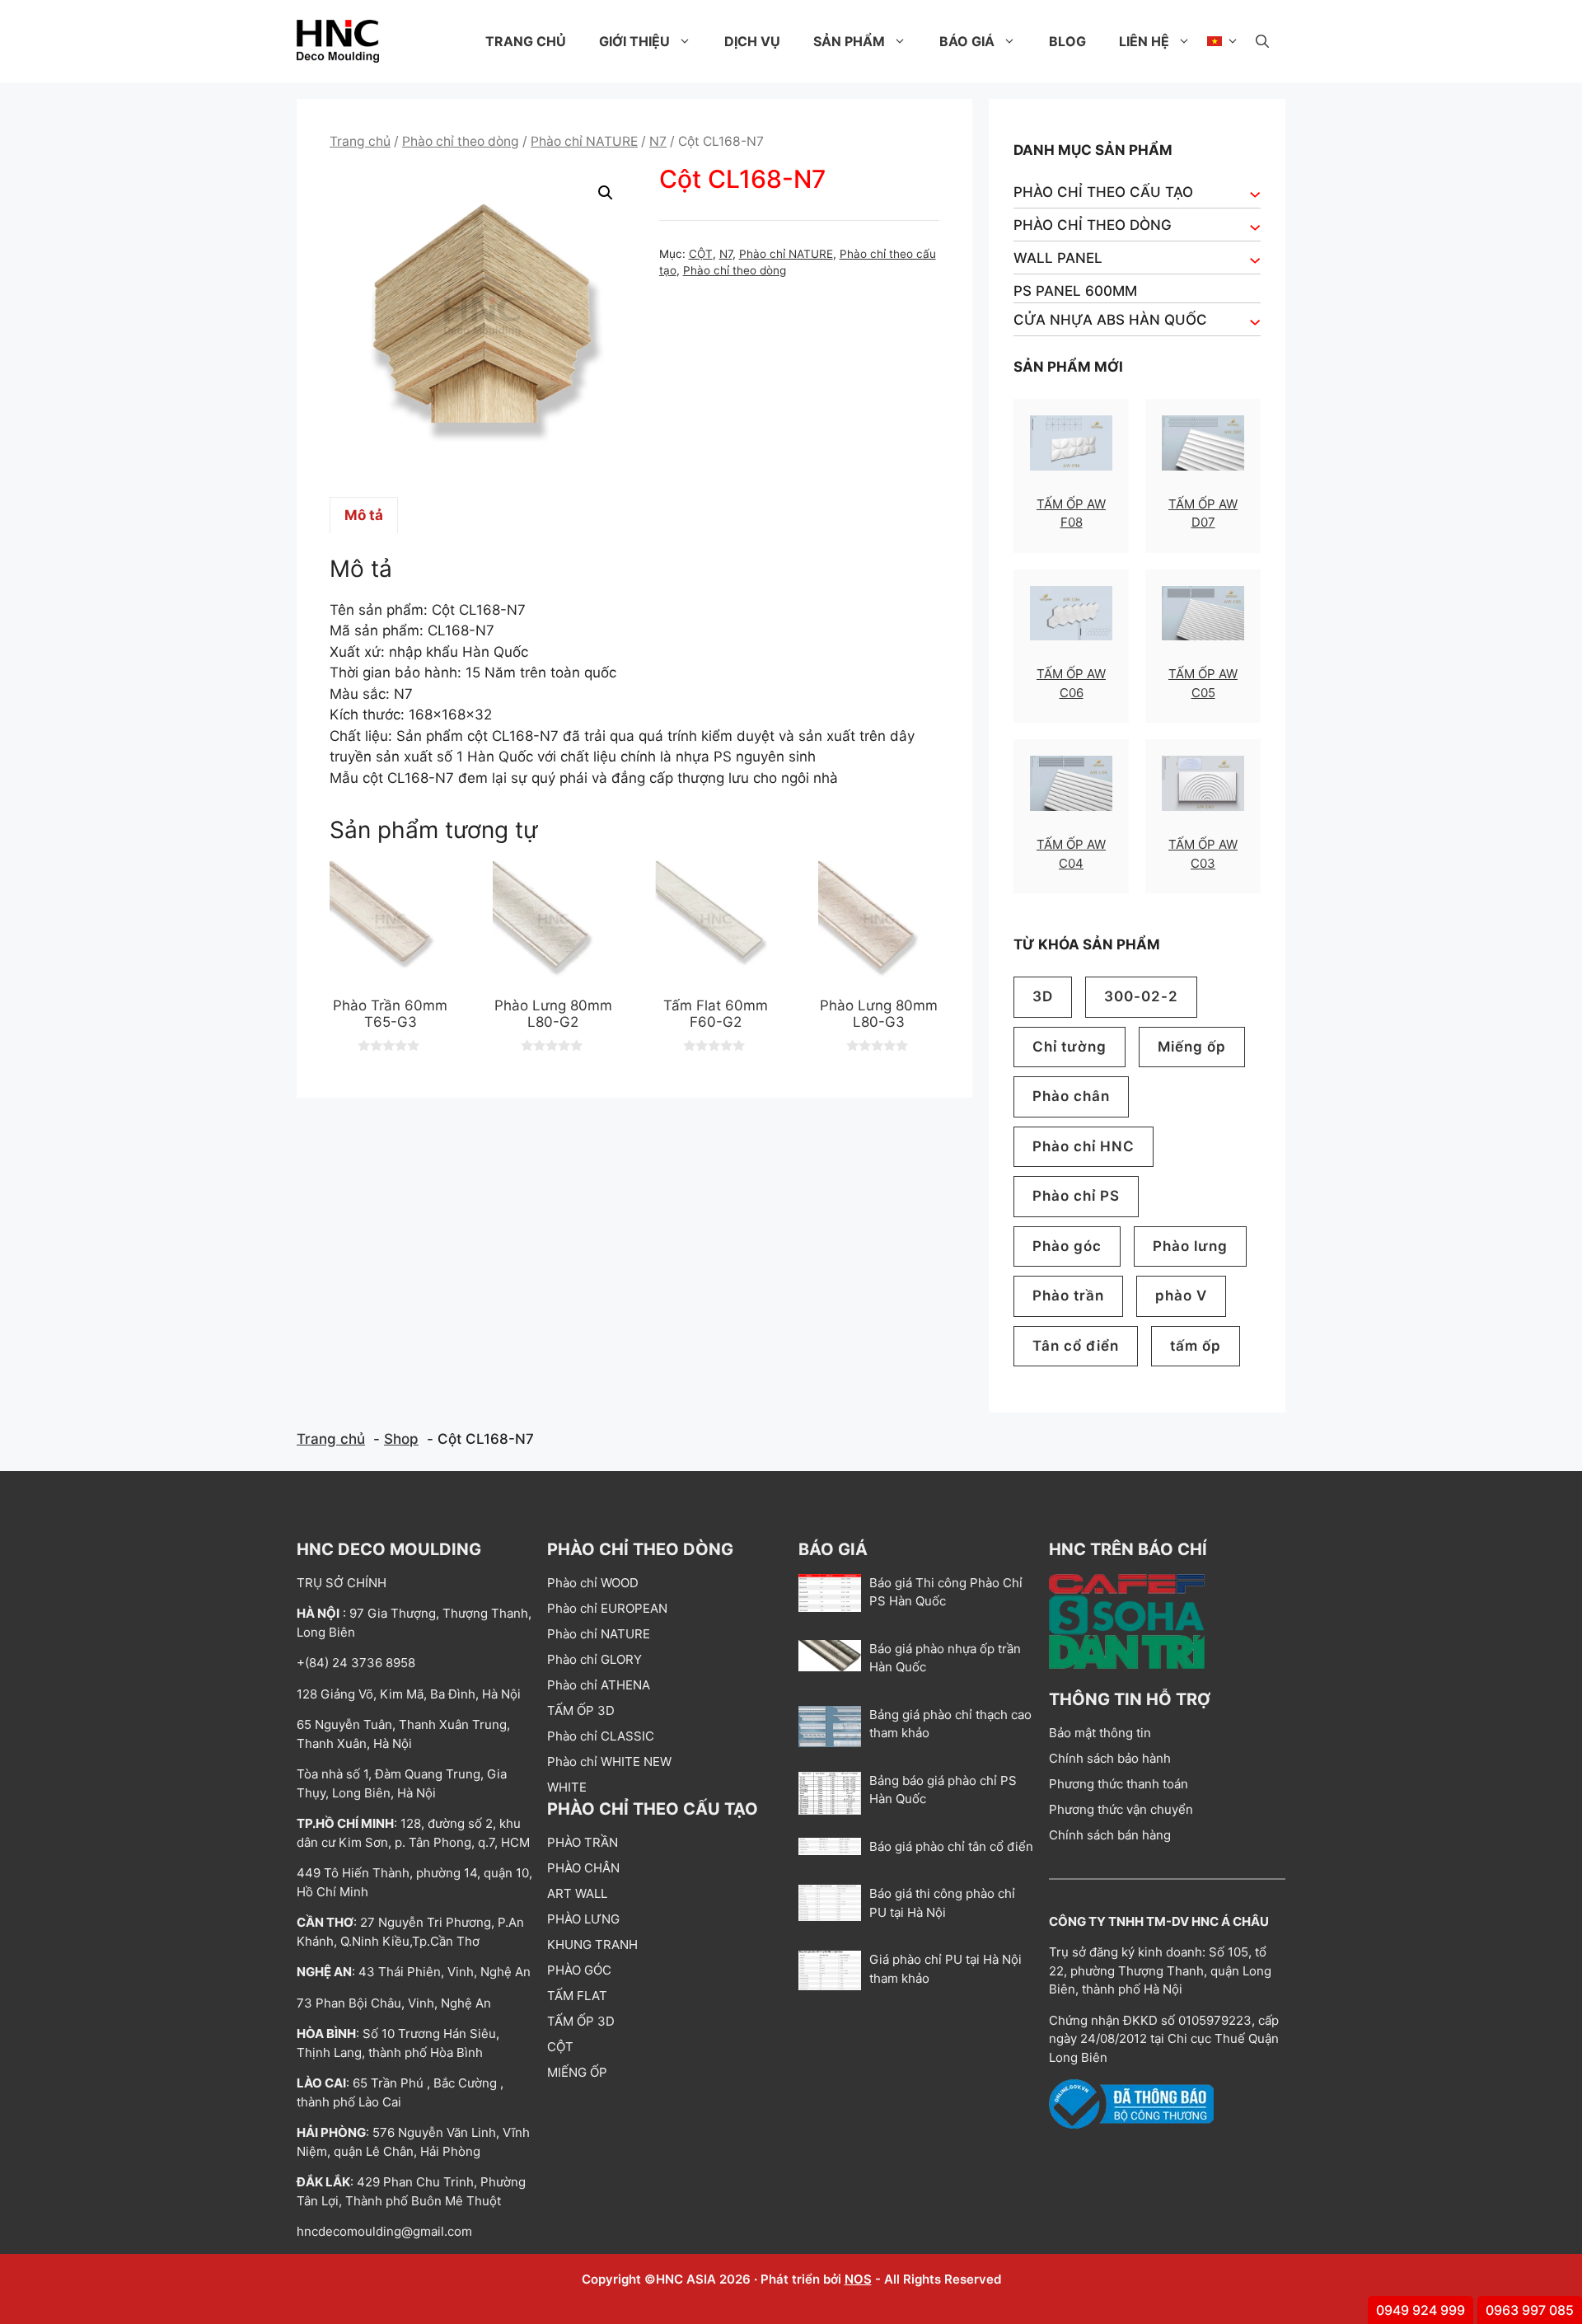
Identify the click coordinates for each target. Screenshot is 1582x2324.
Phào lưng (1190, 1246)
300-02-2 (1141, 996)
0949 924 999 (1421, 2310)
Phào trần (1068, 1296)
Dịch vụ (752, 41)
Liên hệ (1144, 41)
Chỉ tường (1069, 1047)
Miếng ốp (1192, 1047)
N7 (658, 141)
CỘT (701, 254)
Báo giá (967, 41)
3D (1043, 996)
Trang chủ (526, 41)
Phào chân (1071, 1096)
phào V (1181, 1296)
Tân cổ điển (1076, 1346)
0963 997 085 (1530, 2310)
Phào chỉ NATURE (584, 141)
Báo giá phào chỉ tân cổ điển (951, 1846)
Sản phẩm (849, 41)
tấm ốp (1196, 1346)
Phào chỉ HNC (1084, 1146)
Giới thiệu (634, 41)
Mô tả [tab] (364, 515)
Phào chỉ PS (1076, 1196)
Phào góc (1067, 1246)
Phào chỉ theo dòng (461, 141)
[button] (1262, 41)
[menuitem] (1223, 41)
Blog (1067, 41)
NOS (858, 2279)
